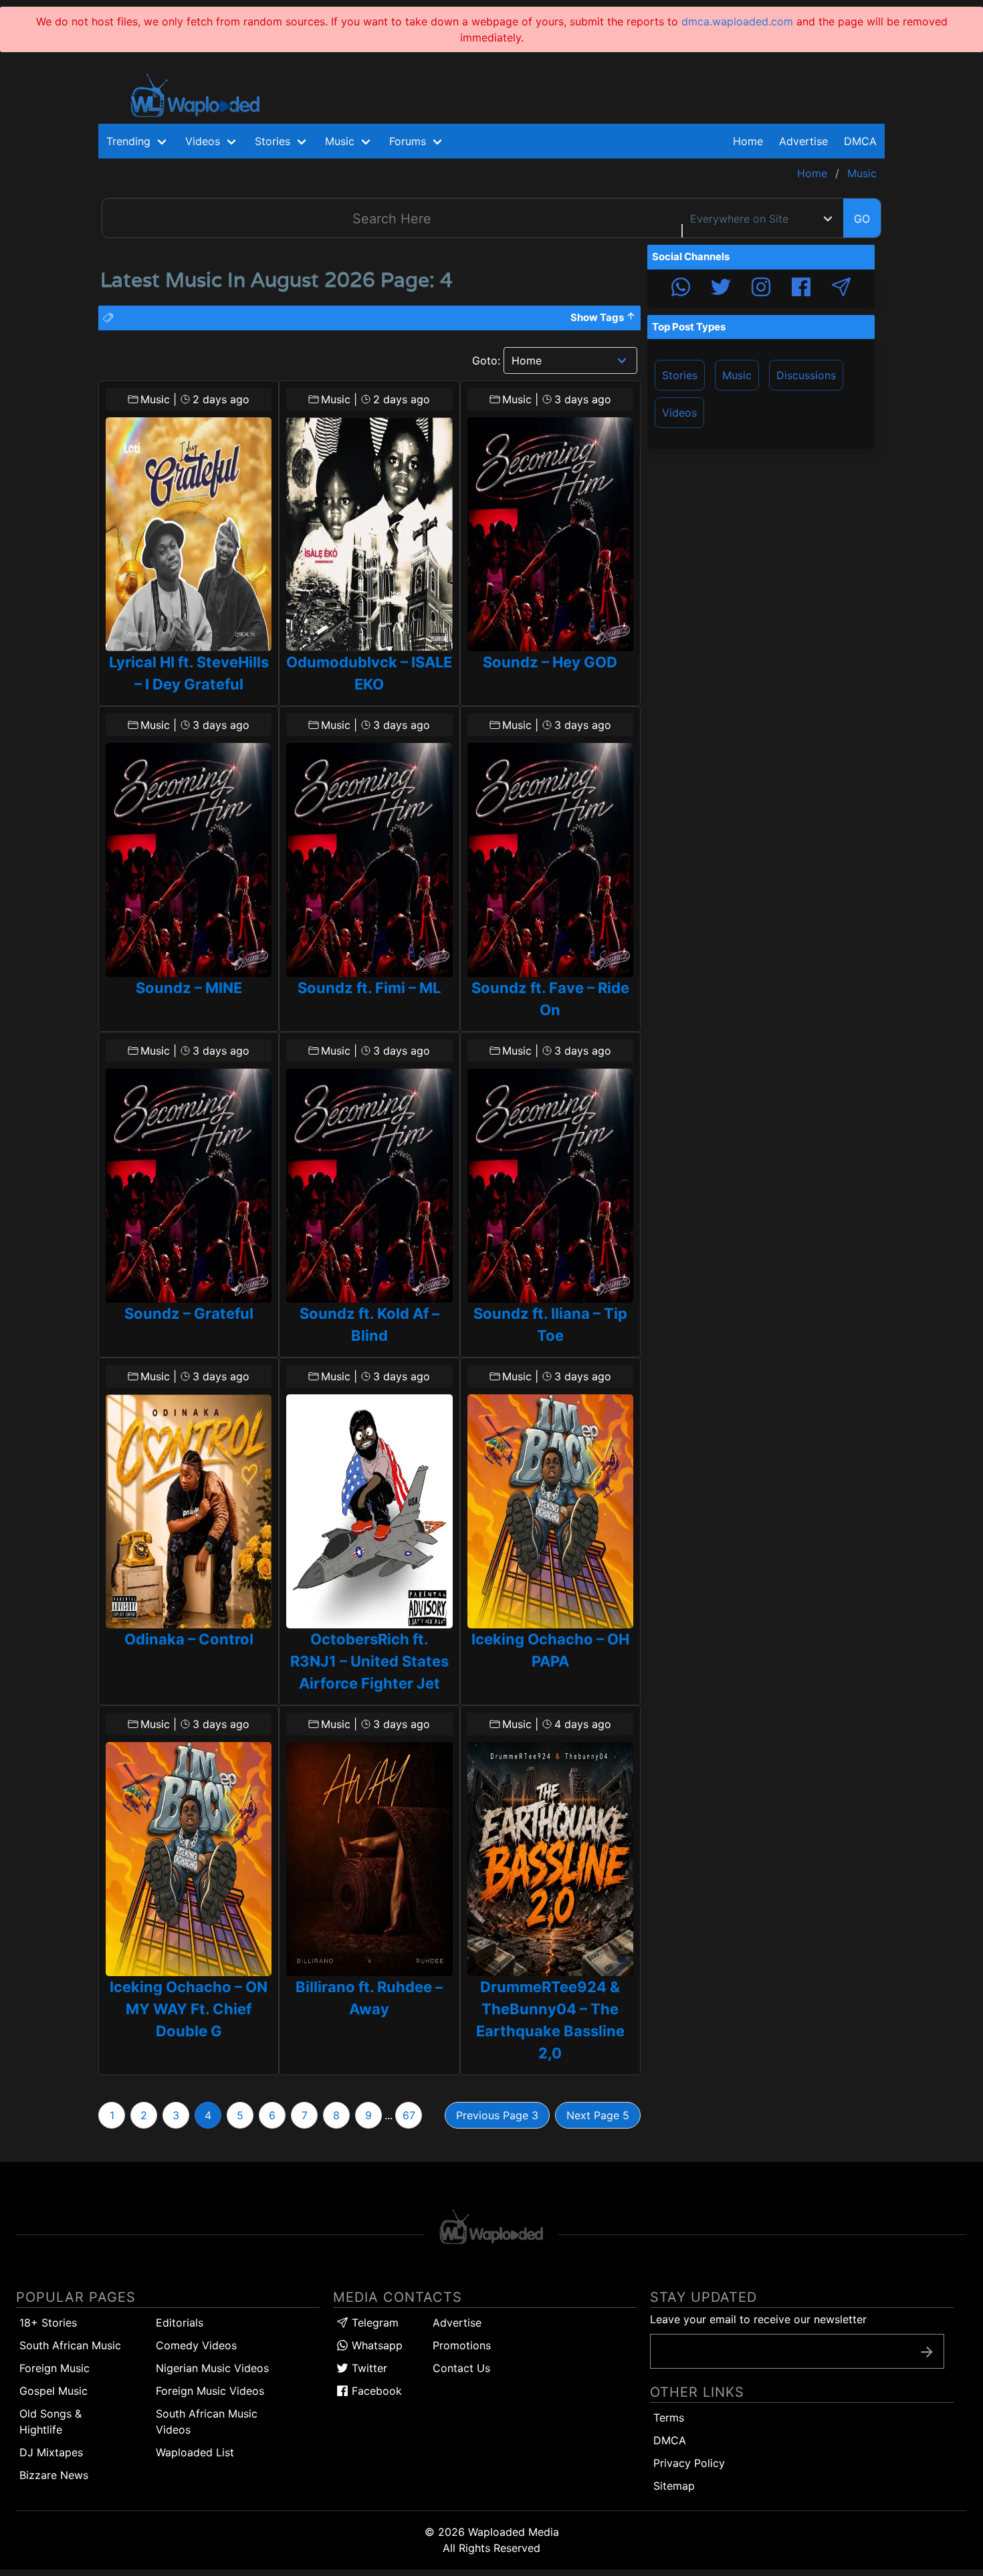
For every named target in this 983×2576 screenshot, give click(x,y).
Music (737, 375)
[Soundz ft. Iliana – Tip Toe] (550, 1186)
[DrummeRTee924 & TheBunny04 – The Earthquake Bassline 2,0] (550, 1859)
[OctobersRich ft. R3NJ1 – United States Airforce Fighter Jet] (369, 1511)
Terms (669, 2418)
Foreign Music (54, 2368)
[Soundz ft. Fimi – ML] (369, 860)
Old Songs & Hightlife (50, 2422)
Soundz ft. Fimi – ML (369, 988)
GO (862, 219)
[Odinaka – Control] (189, 1511)
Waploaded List (195, 2452)
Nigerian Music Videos (212, 2368)
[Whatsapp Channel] (681, 289)
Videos (679, 413)
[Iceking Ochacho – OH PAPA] (550, 1511)
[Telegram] (841, 289)
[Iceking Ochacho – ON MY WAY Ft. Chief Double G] (189, 1859)
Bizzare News (54, 2475)
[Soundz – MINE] (189, 860)
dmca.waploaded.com (737, 21)
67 (409, 2115)
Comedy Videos (196, 2345)
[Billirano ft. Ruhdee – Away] (369, 1859)
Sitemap (674, 2486)
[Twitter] (721, 289)
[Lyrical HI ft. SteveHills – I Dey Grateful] (189, 534)
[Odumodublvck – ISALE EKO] (369, 534)
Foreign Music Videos (210, 2391)
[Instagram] (761, 289)
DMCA (860, 141)
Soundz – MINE (189, 988)
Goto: (486, 360)
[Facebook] (801, 289)
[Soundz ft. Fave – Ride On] (550, 860)
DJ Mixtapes (51, 2452)
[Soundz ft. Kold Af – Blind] (369, 1186)
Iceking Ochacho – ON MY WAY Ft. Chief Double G (189, 2009)
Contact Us (461, 2368)
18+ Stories (48, 2323)
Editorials (180, 2323)
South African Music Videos (207, 2422)
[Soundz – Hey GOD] (550, 534)
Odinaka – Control (189, 1639)
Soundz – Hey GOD (550, 662)
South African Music (70, 2345)
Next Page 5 (598, 2115)
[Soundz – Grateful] (189, 1186)
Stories (680, 375)
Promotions (462, 2345)
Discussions (806, 375)
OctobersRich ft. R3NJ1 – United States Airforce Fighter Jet (369, 1661)
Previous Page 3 (497, 2115)
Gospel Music (53, 2391)
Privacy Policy (689, 2463)
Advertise (457, 2323)
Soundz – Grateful (189, 1313)
